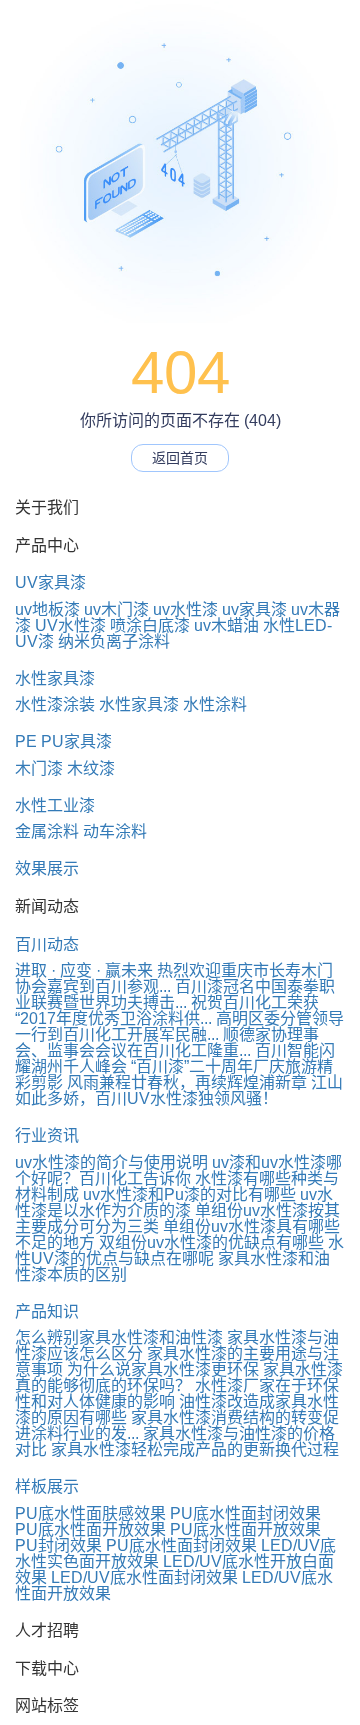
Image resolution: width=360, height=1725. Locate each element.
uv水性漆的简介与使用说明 (111, 1162)
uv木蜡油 (226, 625)
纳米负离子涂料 (114, 641)
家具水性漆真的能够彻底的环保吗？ (179, 1377)
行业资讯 (47, 1135)
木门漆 (39, 768)
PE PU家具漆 (63, 741)
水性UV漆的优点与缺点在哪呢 (179, 1250)
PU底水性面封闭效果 (245, 1513)
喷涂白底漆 (150, 625)
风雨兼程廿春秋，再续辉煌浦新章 (187, 1082)
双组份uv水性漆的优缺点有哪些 (211, 1242)
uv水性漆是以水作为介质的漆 (174, 1202)
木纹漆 (91, 768)
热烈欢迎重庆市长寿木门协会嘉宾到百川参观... (174, 978)
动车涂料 (115, 831)
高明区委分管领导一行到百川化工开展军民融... (179, 1026)
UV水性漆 (70, 625)
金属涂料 (47, 831)
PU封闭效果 (58, 1545)
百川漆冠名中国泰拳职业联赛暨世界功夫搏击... (175, 994)
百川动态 (47, 944)
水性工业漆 (55, 805)
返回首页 (180, 458)
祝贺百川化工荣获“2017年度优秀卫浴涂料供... (167, 1010)
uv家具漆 (254, 609)
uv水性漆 (185, 609)
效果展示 (47, 868)
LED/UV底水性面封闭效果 (144, 1577)
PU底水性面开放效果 (90, 1529)
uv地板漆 (47, 609)
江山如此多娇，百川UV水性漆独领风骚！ (179, 1090)
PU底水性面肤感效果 (90, 1513)
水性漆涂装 (55, 704)
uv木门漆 (116, 609)
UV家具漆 (50, 582)
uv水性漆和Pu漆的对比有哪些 (189, 1194)
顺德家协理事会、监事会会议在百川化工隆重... (167, 1042)
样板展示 (47, 1486)
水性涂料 (215, 704)
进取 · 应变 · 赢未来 (84, 970)
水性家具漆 (55, 678)
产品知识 (47, 1311)
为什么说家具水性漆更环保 (163, 1369)
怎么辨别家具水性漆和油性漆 (119, 1337)
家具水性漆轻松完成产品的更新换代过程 (195, 1449)
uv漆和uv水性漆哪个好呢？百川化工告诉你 (178, 1170)
